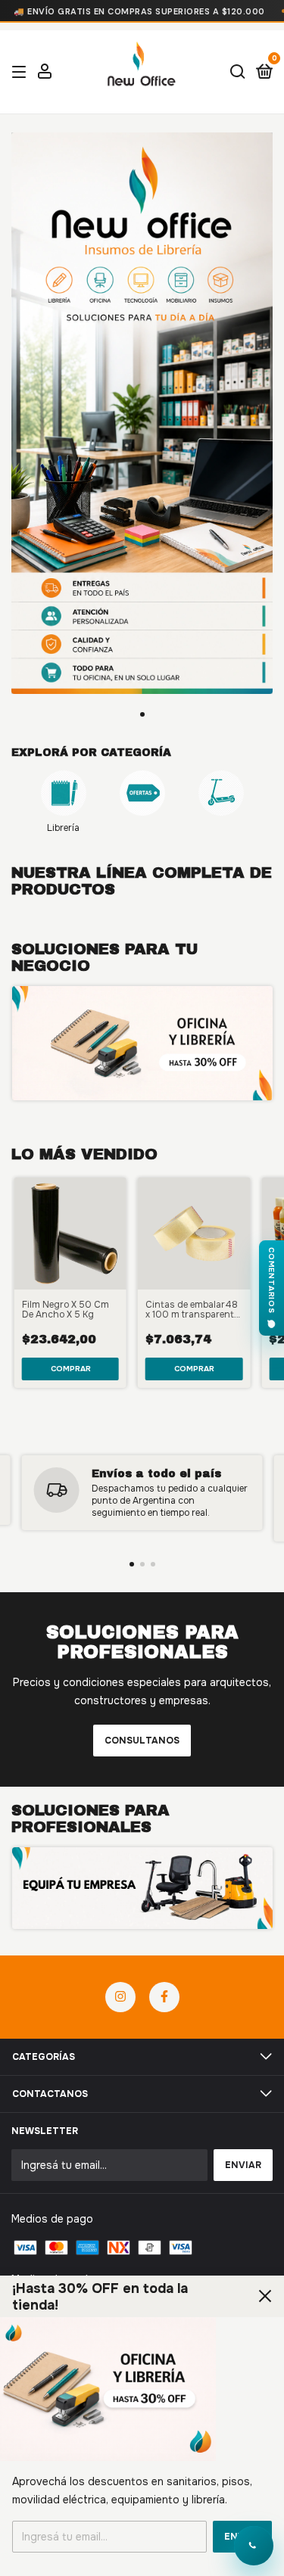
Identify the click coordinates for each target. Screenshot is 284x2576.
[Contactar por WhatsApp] (254, 2546)
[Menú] (22, 73)
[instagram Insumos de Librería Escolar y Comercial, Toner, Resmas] (120, 1997)
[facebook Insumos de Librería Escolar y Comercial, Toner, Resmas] (164, 1997)
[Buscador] (238, 73)
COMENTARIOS (272, 1280)
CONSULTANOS (142, 1741)
